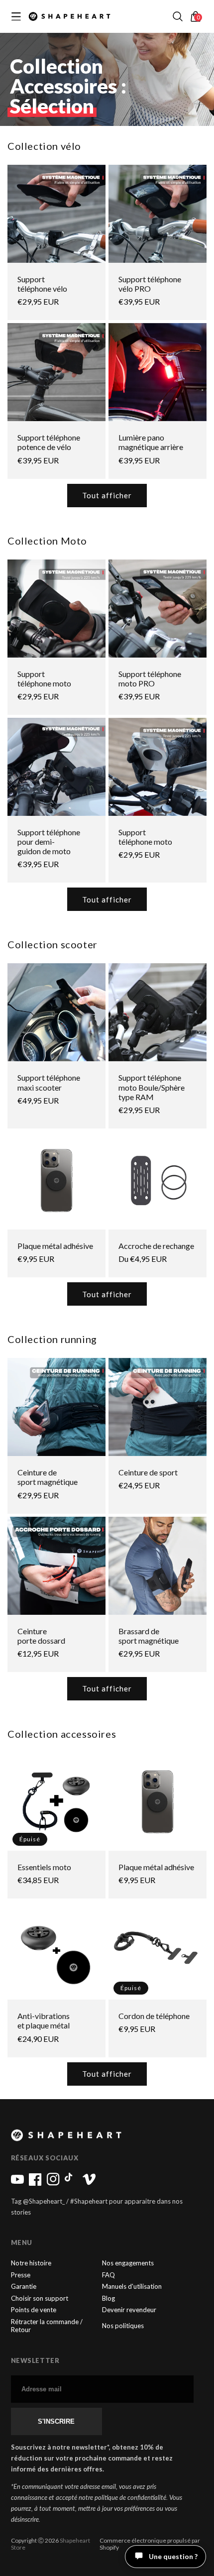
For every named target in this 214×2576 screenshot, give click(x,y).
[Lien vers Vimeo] (89, 2183)
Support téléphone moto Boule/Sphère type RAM (152, 1087)
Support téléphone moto (44, 678)
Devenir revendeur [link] (129, 2310)
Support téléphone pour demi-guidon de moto (49, 841)
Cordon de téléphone (154, 2016)
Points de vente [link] (34, 2310)
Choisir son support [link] (40, 2298)
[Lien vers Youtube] (17, 2183)
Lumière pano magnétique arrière (151, 442)
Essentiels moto (44, 1867)
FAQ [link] (108, 2275)
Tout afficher (107, 495)
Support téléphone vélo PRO (150, 284)
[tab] (181, 2564)
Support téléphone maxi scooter (49, 1082)
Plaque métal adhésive (55, 1246)
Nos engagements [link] (128, 2263)
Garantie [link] (24, 2287)
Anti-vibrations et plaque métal (44, 2020)
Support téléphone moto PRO (150, 678)
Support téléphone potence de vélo (49, 442)
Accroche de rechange (156, 1246)
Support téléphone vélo (42, 284)
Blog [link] (108, 2298)
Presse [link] (21, 2275)
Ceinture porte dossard (41, 1636)
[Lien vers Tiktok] (71, 2183)
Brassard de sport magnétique (149, 1636)
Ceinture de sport (148, 1472)
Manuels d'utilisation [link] (132, 2287)
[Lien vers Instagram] (53, 2183)
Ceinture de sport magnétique (48, 1477)
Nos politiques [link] (123, 2326)
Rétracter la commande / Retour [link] (47, 2326)
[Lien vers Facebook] (35, 2183)
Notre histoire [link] (31, 2263)
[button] (178, 16)
